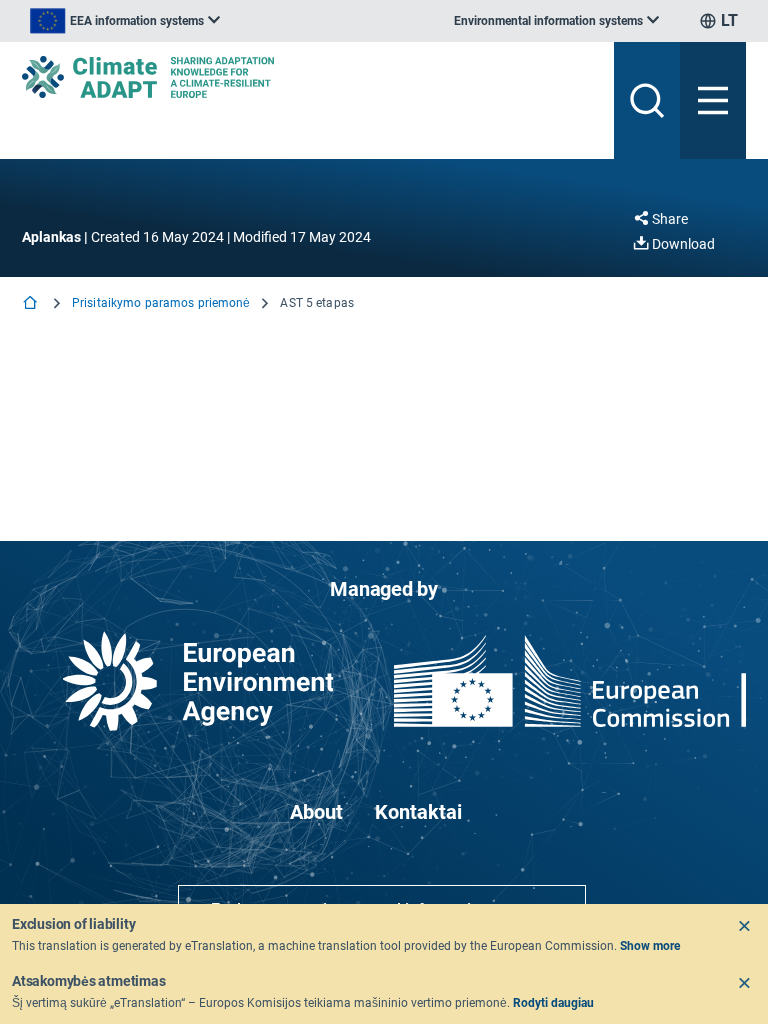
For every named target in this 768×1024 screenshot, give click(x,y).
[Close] (744, 926)
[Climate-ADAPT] (310, 77)
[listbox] (125, 21)
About (316, 812)
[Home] (32, 304)
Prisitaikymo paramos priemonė (161, 303)
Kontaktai (418, 812)
